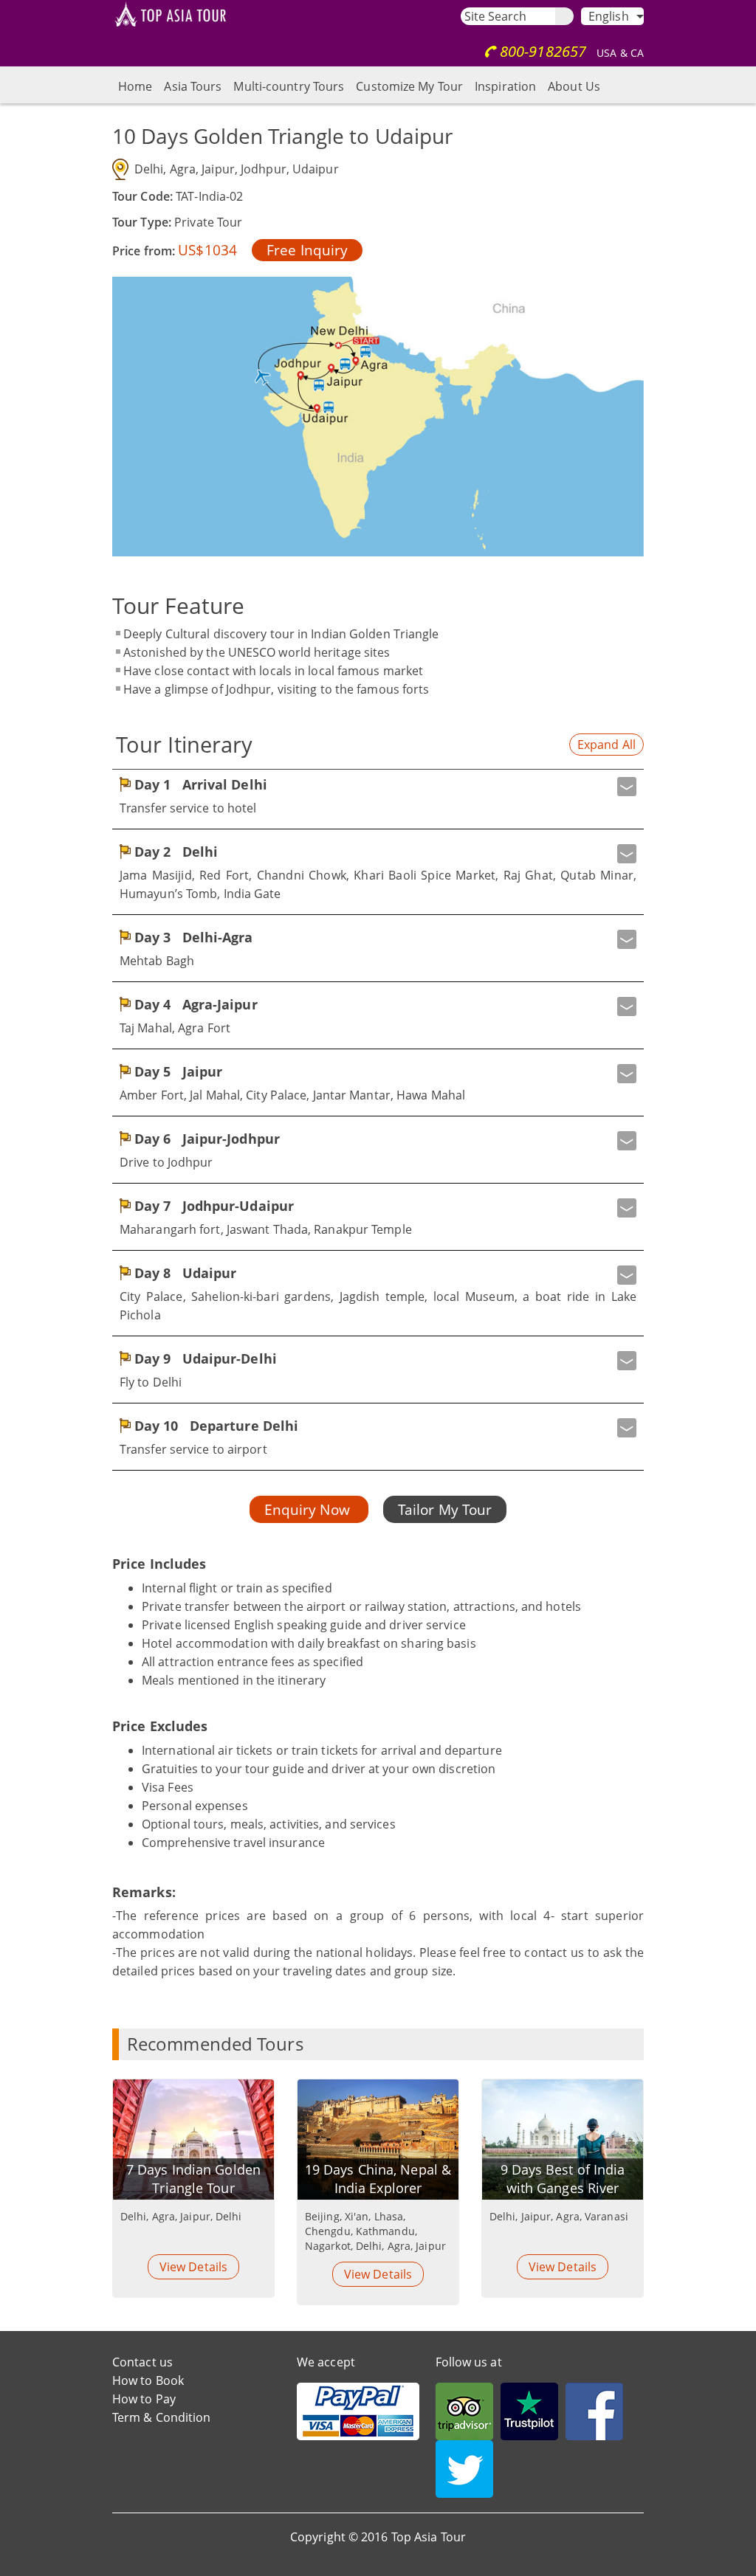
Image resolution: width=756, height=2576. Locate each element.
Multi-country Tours (289, 86)
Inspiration (505, 86)
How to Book (148, 2380)
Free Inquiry (307, 250)
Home (135, 86)
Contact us (142, 2362)
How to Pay (144, 2399)
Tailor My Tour (445, 1509)
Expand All (606, 745)
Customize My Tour (409, 86)
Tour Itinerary (184, 744)
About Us (574, 86)
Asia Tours (193, 86)
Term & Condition (162, 2417)
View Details (193, 2267)
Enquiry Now (309, 1509)
